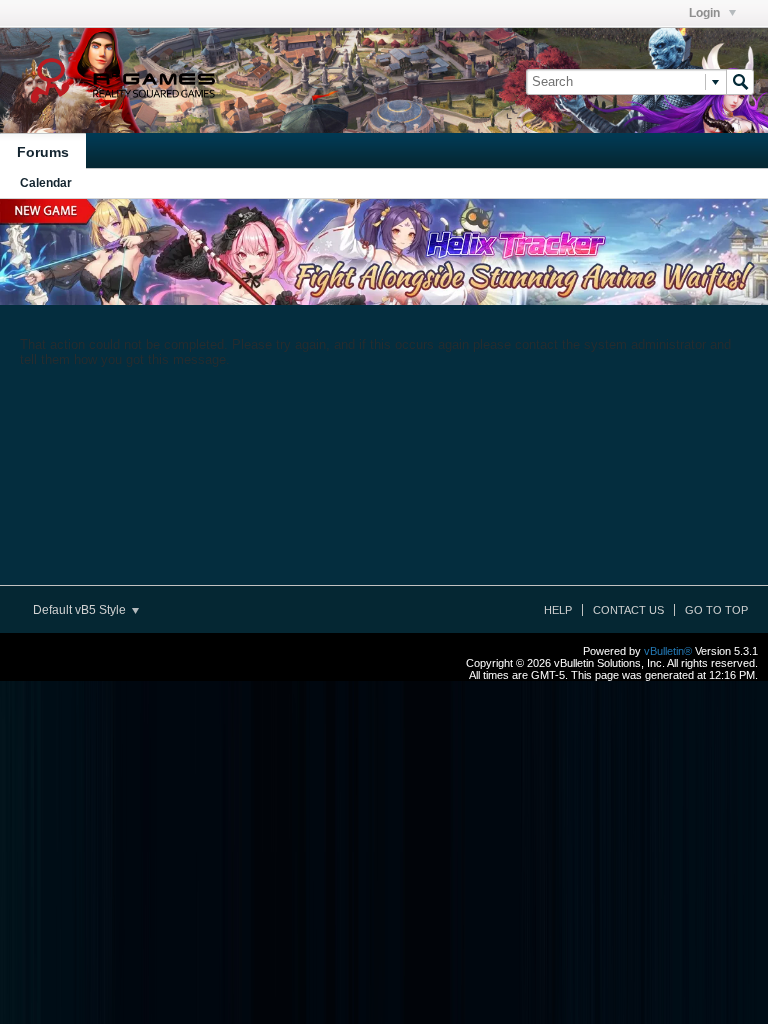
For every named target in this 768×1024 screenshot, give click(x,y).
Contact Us (628, 610)
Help (558, 610)
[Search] (740, 82)
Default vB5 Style (81, 610)
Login (706, 13)
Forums (43, 152)
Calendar (46, 183)
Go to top (716, 610)
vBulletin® (668, 651)
